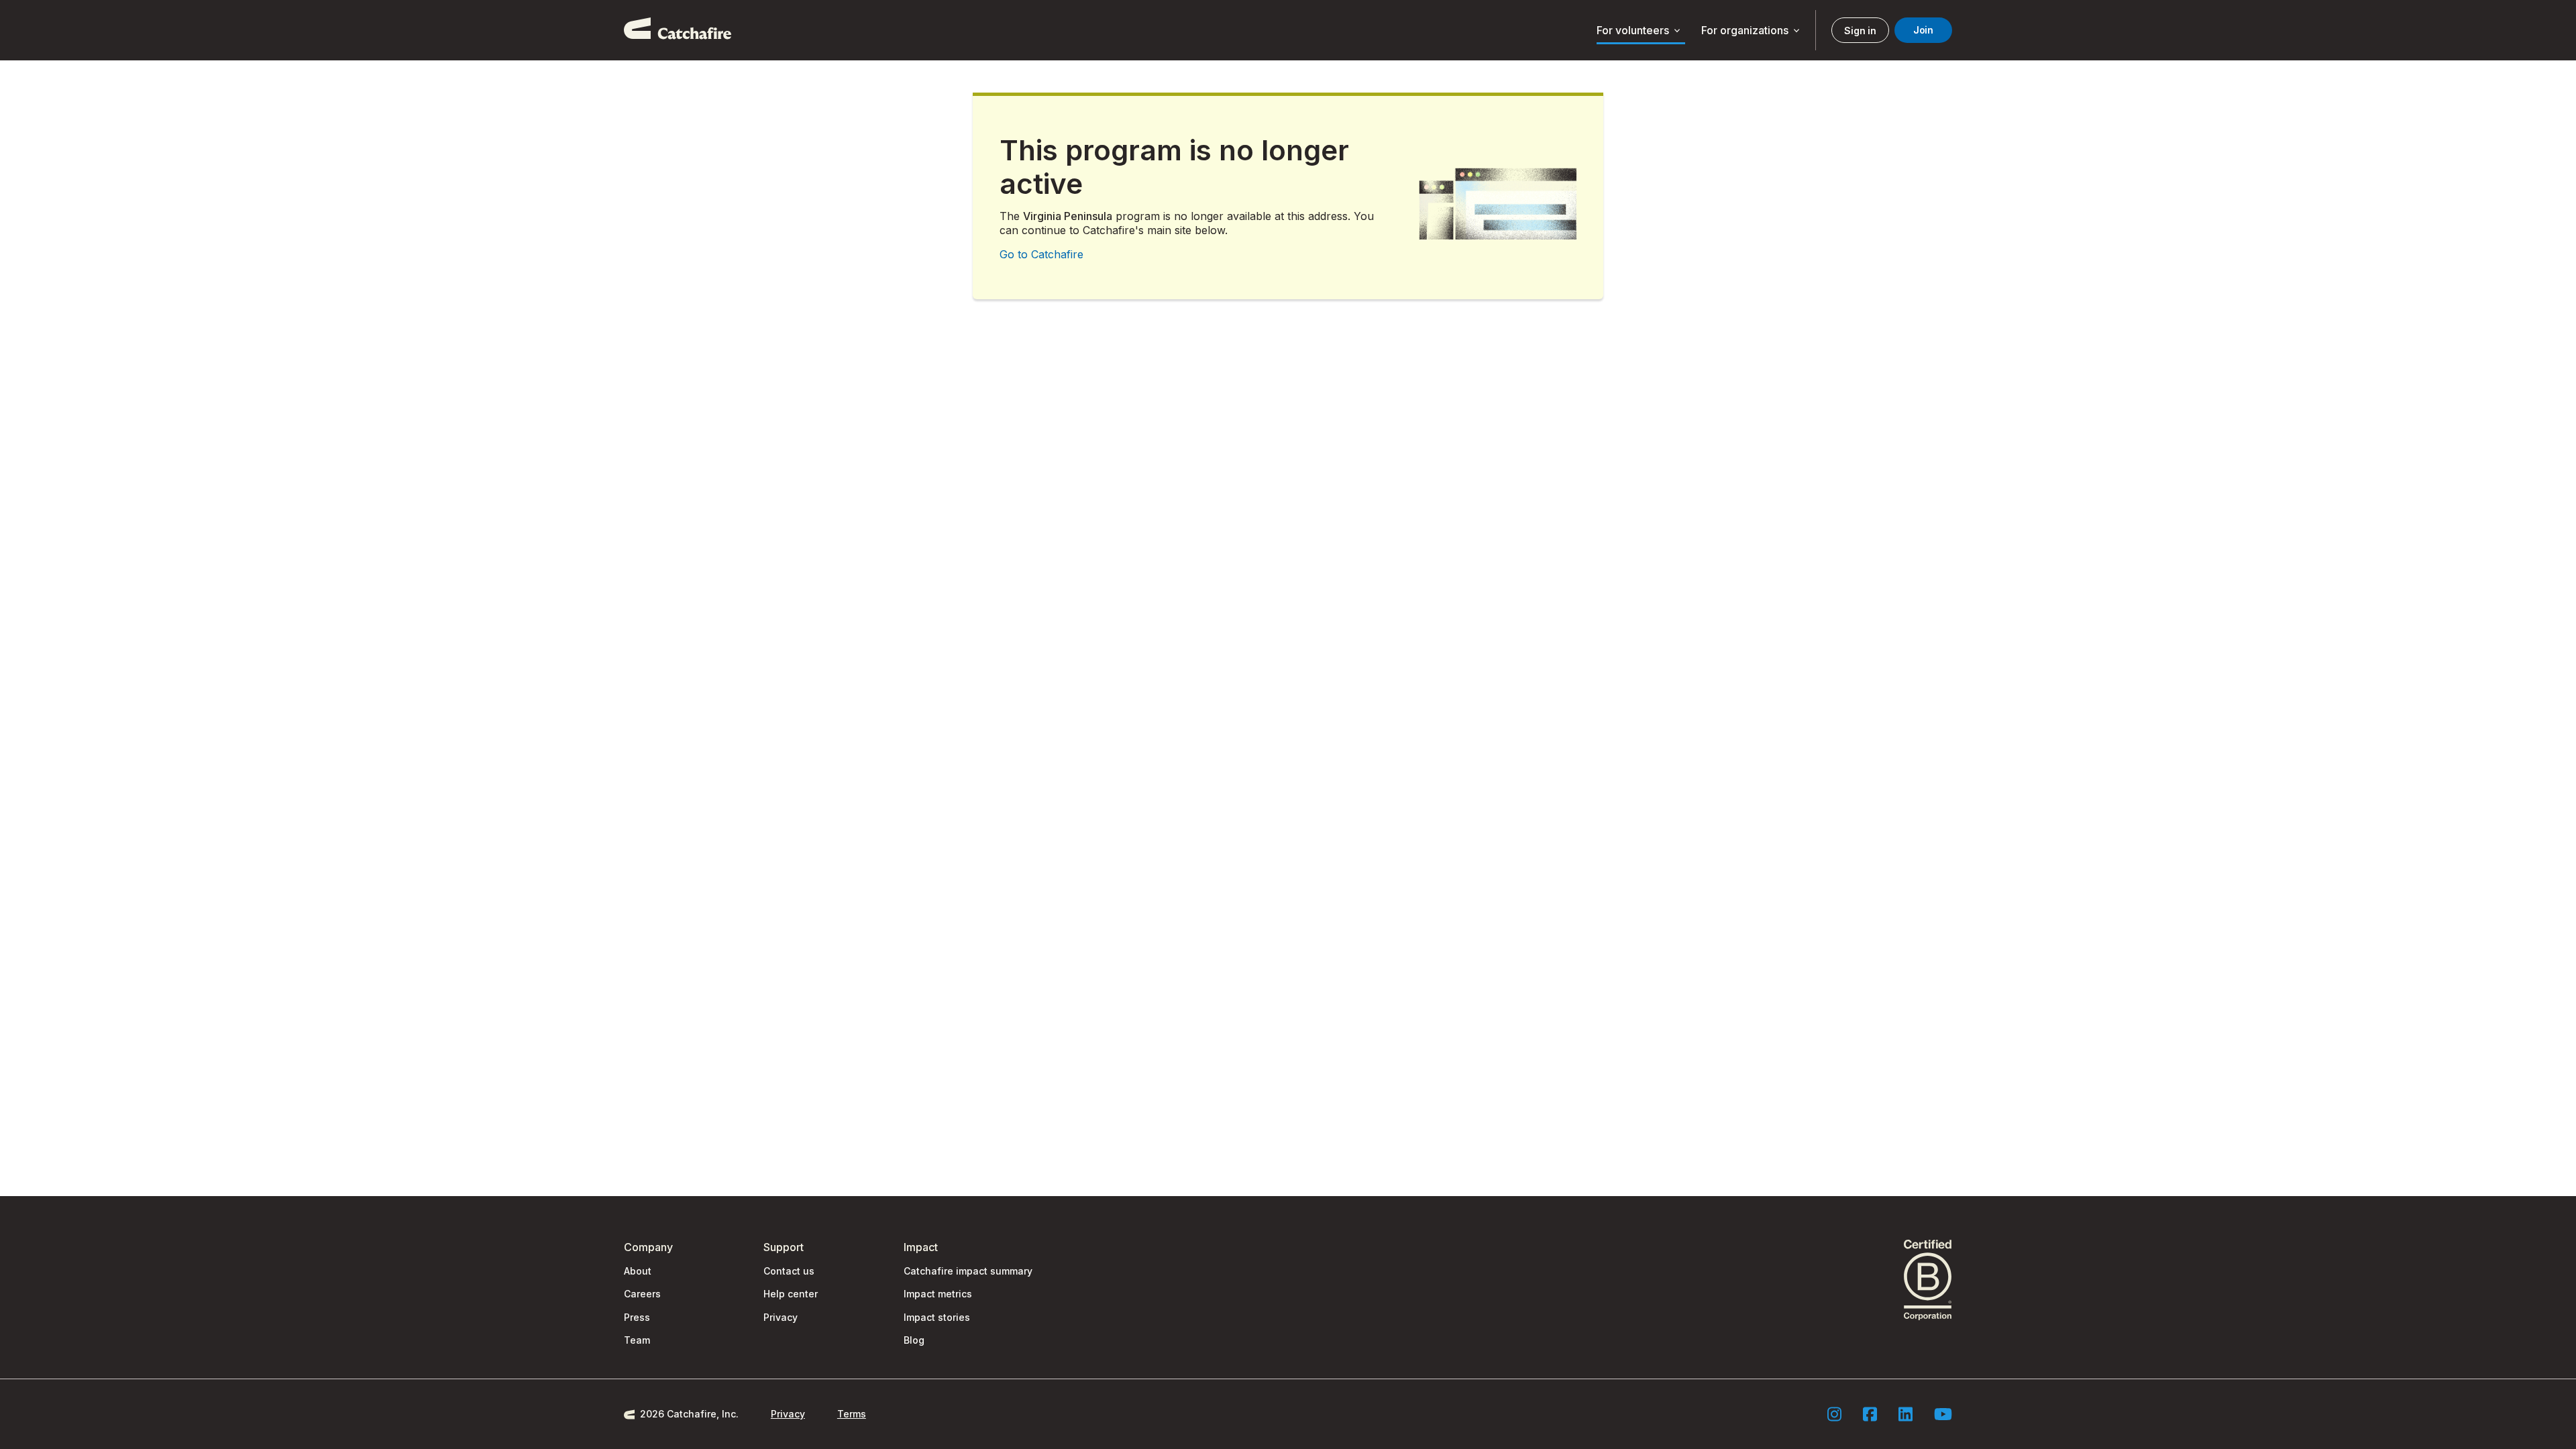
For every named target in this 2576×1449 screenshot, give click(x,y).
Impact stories (937, 1317)
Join (1923, 30)
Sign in (1860, 31)
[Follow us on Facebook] (1870, 1414)
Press (637, 1317)
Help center (791, 1294)
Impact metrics (938, 1294)
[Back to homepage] (678, 30)
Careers (642, 1294)
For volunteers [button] (1640, 31)
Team (637, 1340)
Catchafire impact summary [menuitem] (968, 1271)
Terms (852, 1414)
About (638, 1271)
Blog (914, 1340)
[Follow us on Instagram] (1834, 1414)
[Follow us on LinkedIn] (1906, 1414)
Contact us (789, 1271)
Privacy (781, 1317)
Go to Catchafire (1041, 254)
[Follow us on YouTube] (1943, 1414)
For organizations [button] (1752, 31)
